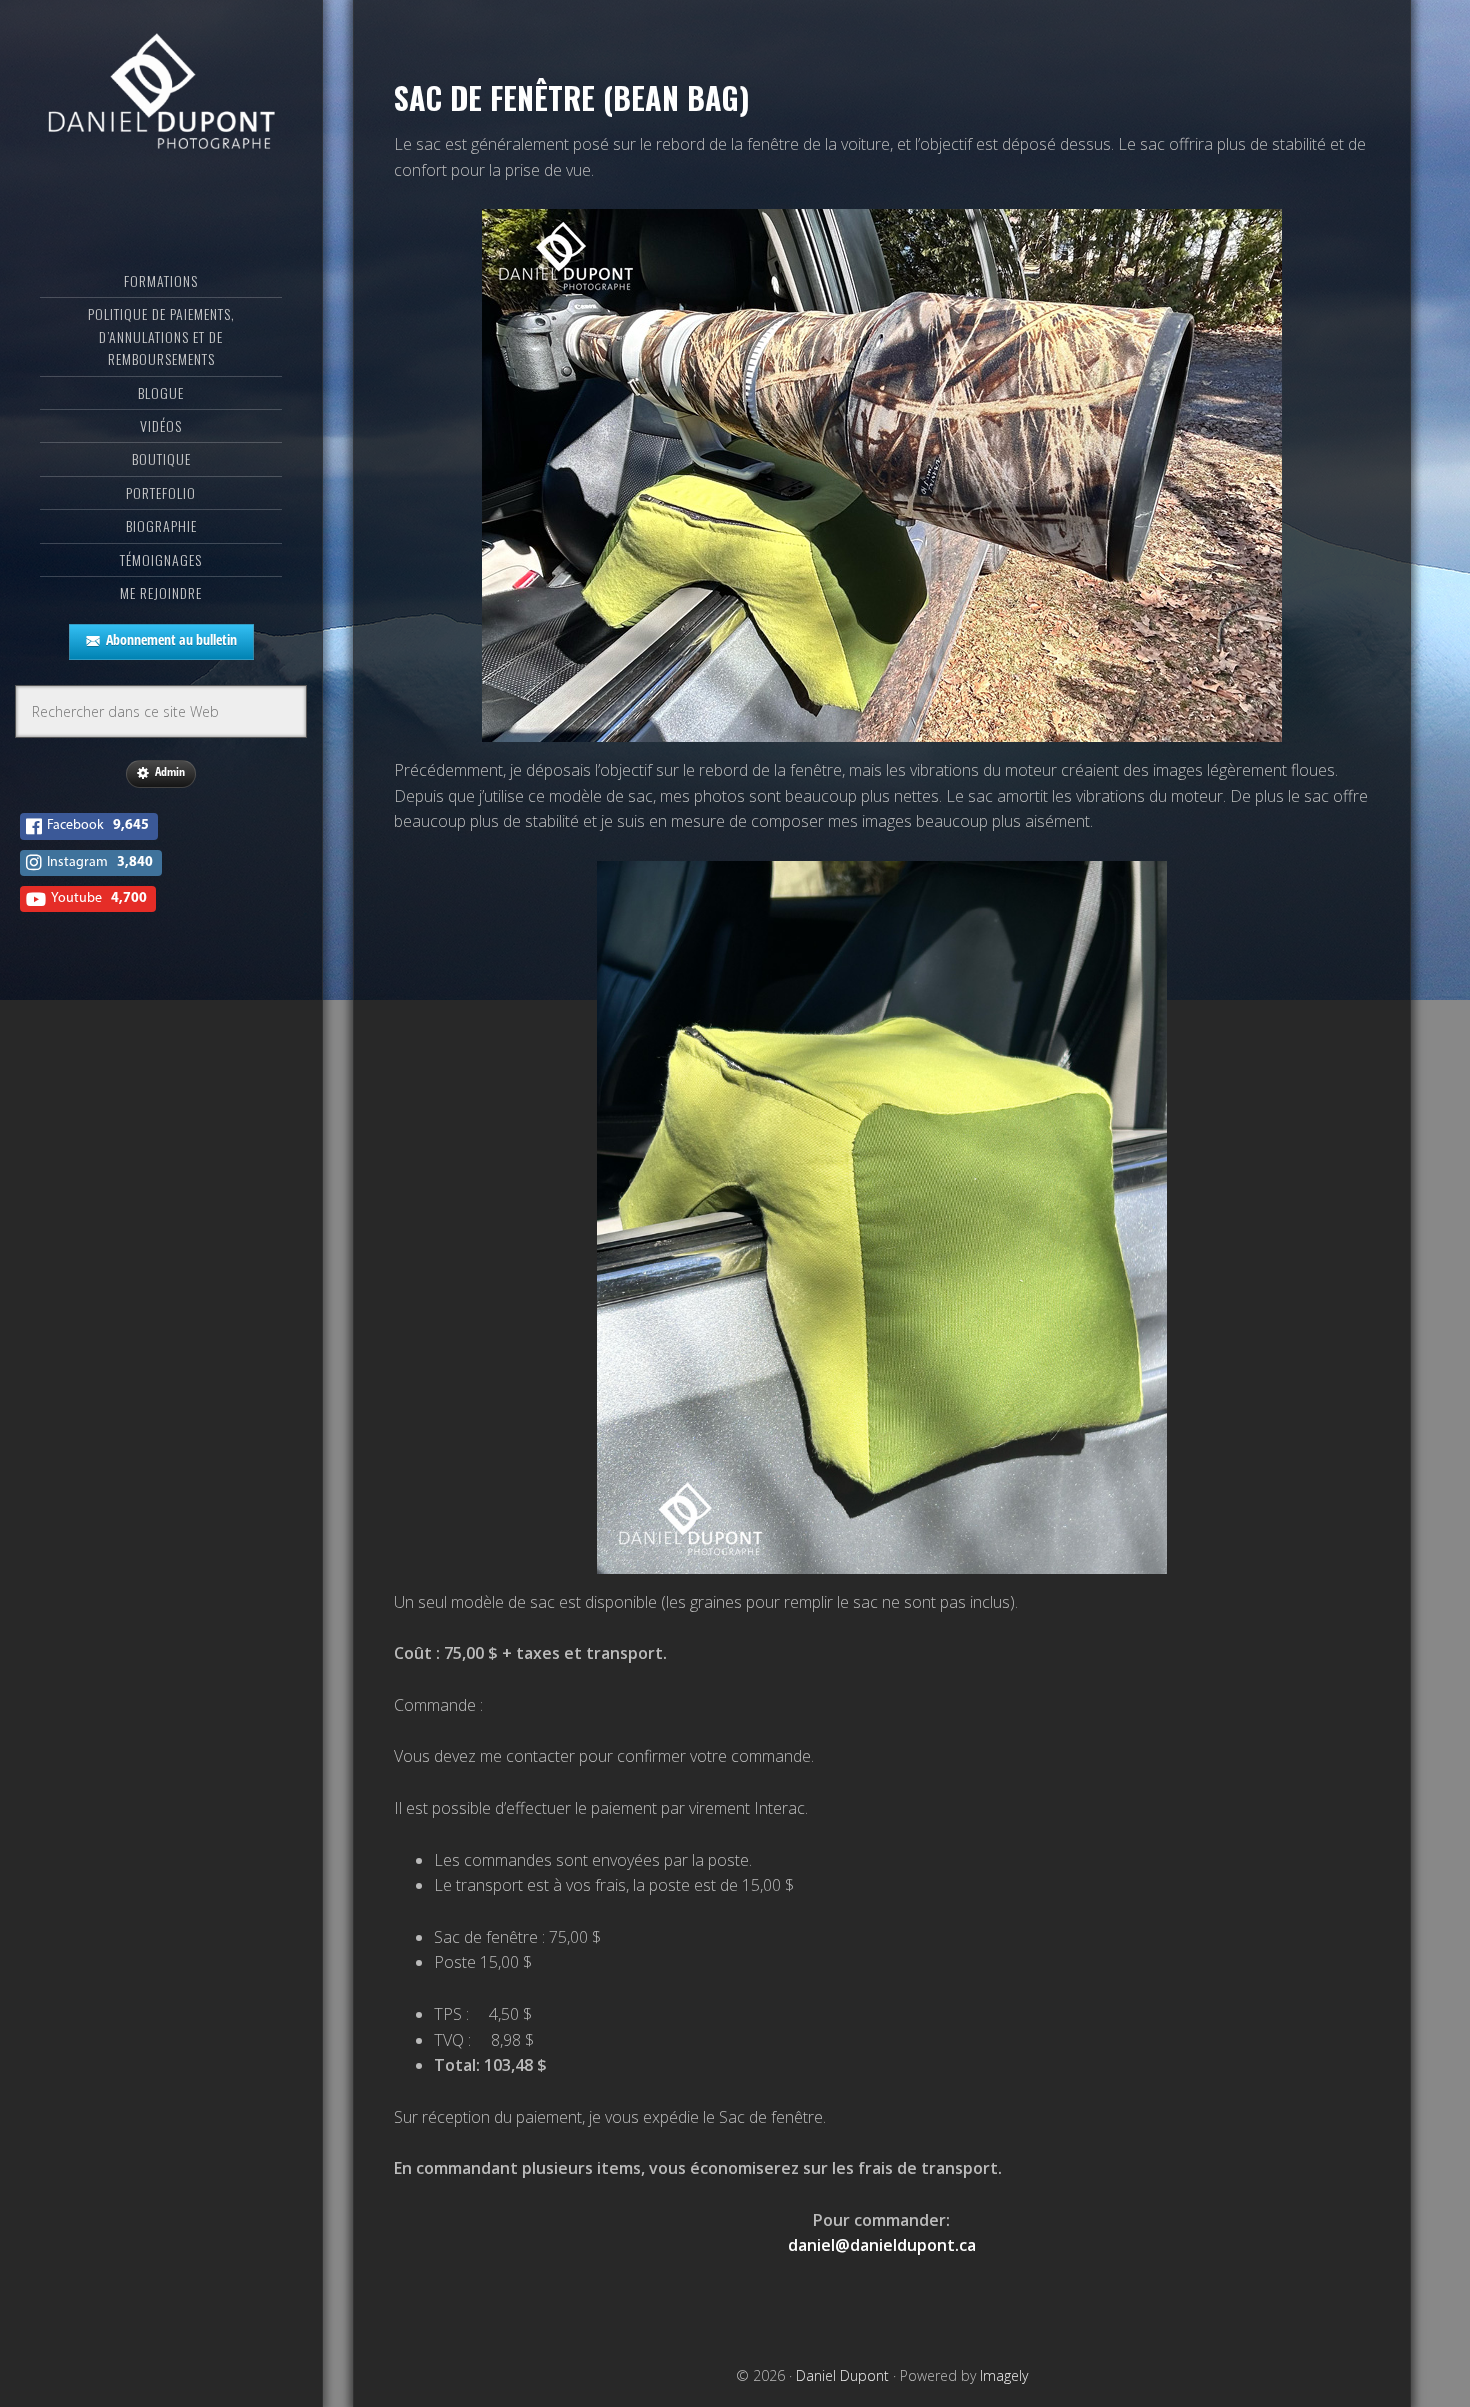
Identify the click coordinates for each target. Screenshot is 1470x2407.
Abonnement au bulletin (171, 639)
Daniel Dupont (161, 95)
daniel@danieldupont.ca (882, 2245)
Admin (170, 771)
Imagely (1004, 2375)
